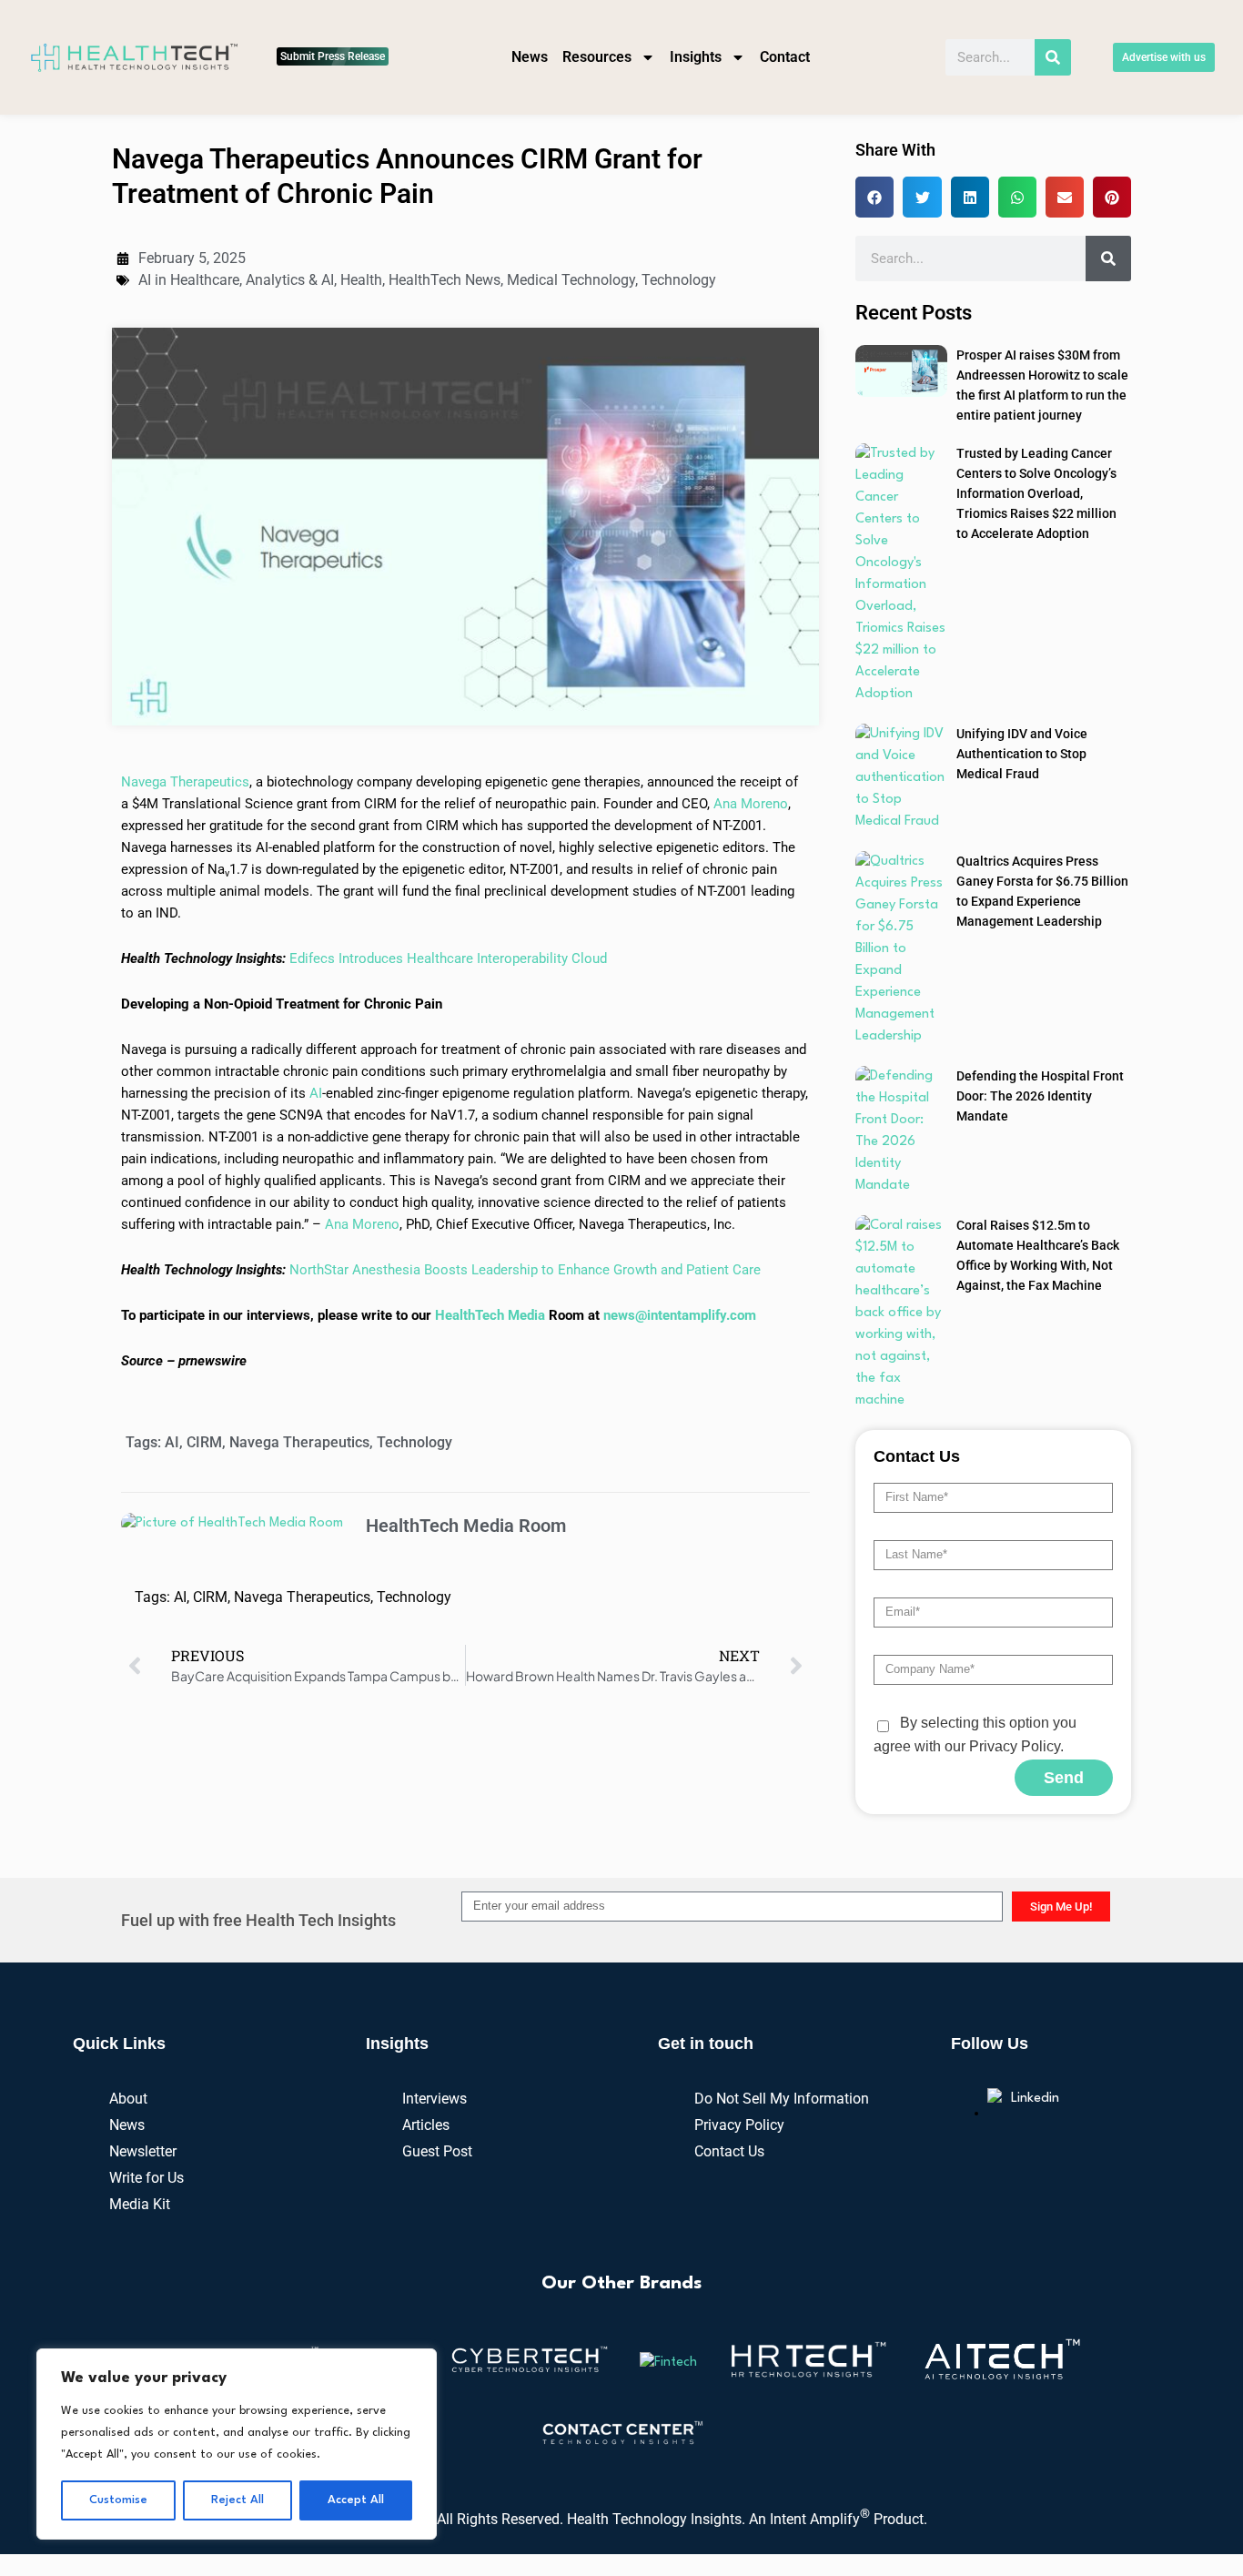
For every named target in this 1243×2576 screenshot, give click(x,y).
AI (316, 1093)
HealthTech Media (490, 1315)
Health (361, 280)
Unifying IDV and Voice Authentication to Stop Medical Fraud (1022, 754)
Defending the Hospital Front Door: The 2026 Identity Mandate (1040, 1096)
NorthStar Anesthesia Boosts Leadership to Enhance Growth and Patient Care (525, 1270)
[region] (237, 2444)
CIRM (204, 1442)
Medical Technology (571, 280)
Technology (679, 280)
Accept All (356, 2500)
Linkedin (1035, 2099)
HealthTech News (445, 280)
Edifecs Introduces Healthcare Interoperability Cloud (448, 958)
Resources (597, 57)
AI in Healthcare (189, 280)
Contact (785, 57)
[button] (874, 197)
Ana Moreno (751, 804)
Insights (696, 57)
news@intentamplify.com (680, 1315)
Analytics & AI (290, 280)
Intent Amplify (820, 2519)
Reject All (237, 2500)
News (530, 57)
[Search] (1053, 57)
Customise (118, 2500)
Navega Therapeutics (185, 782)
